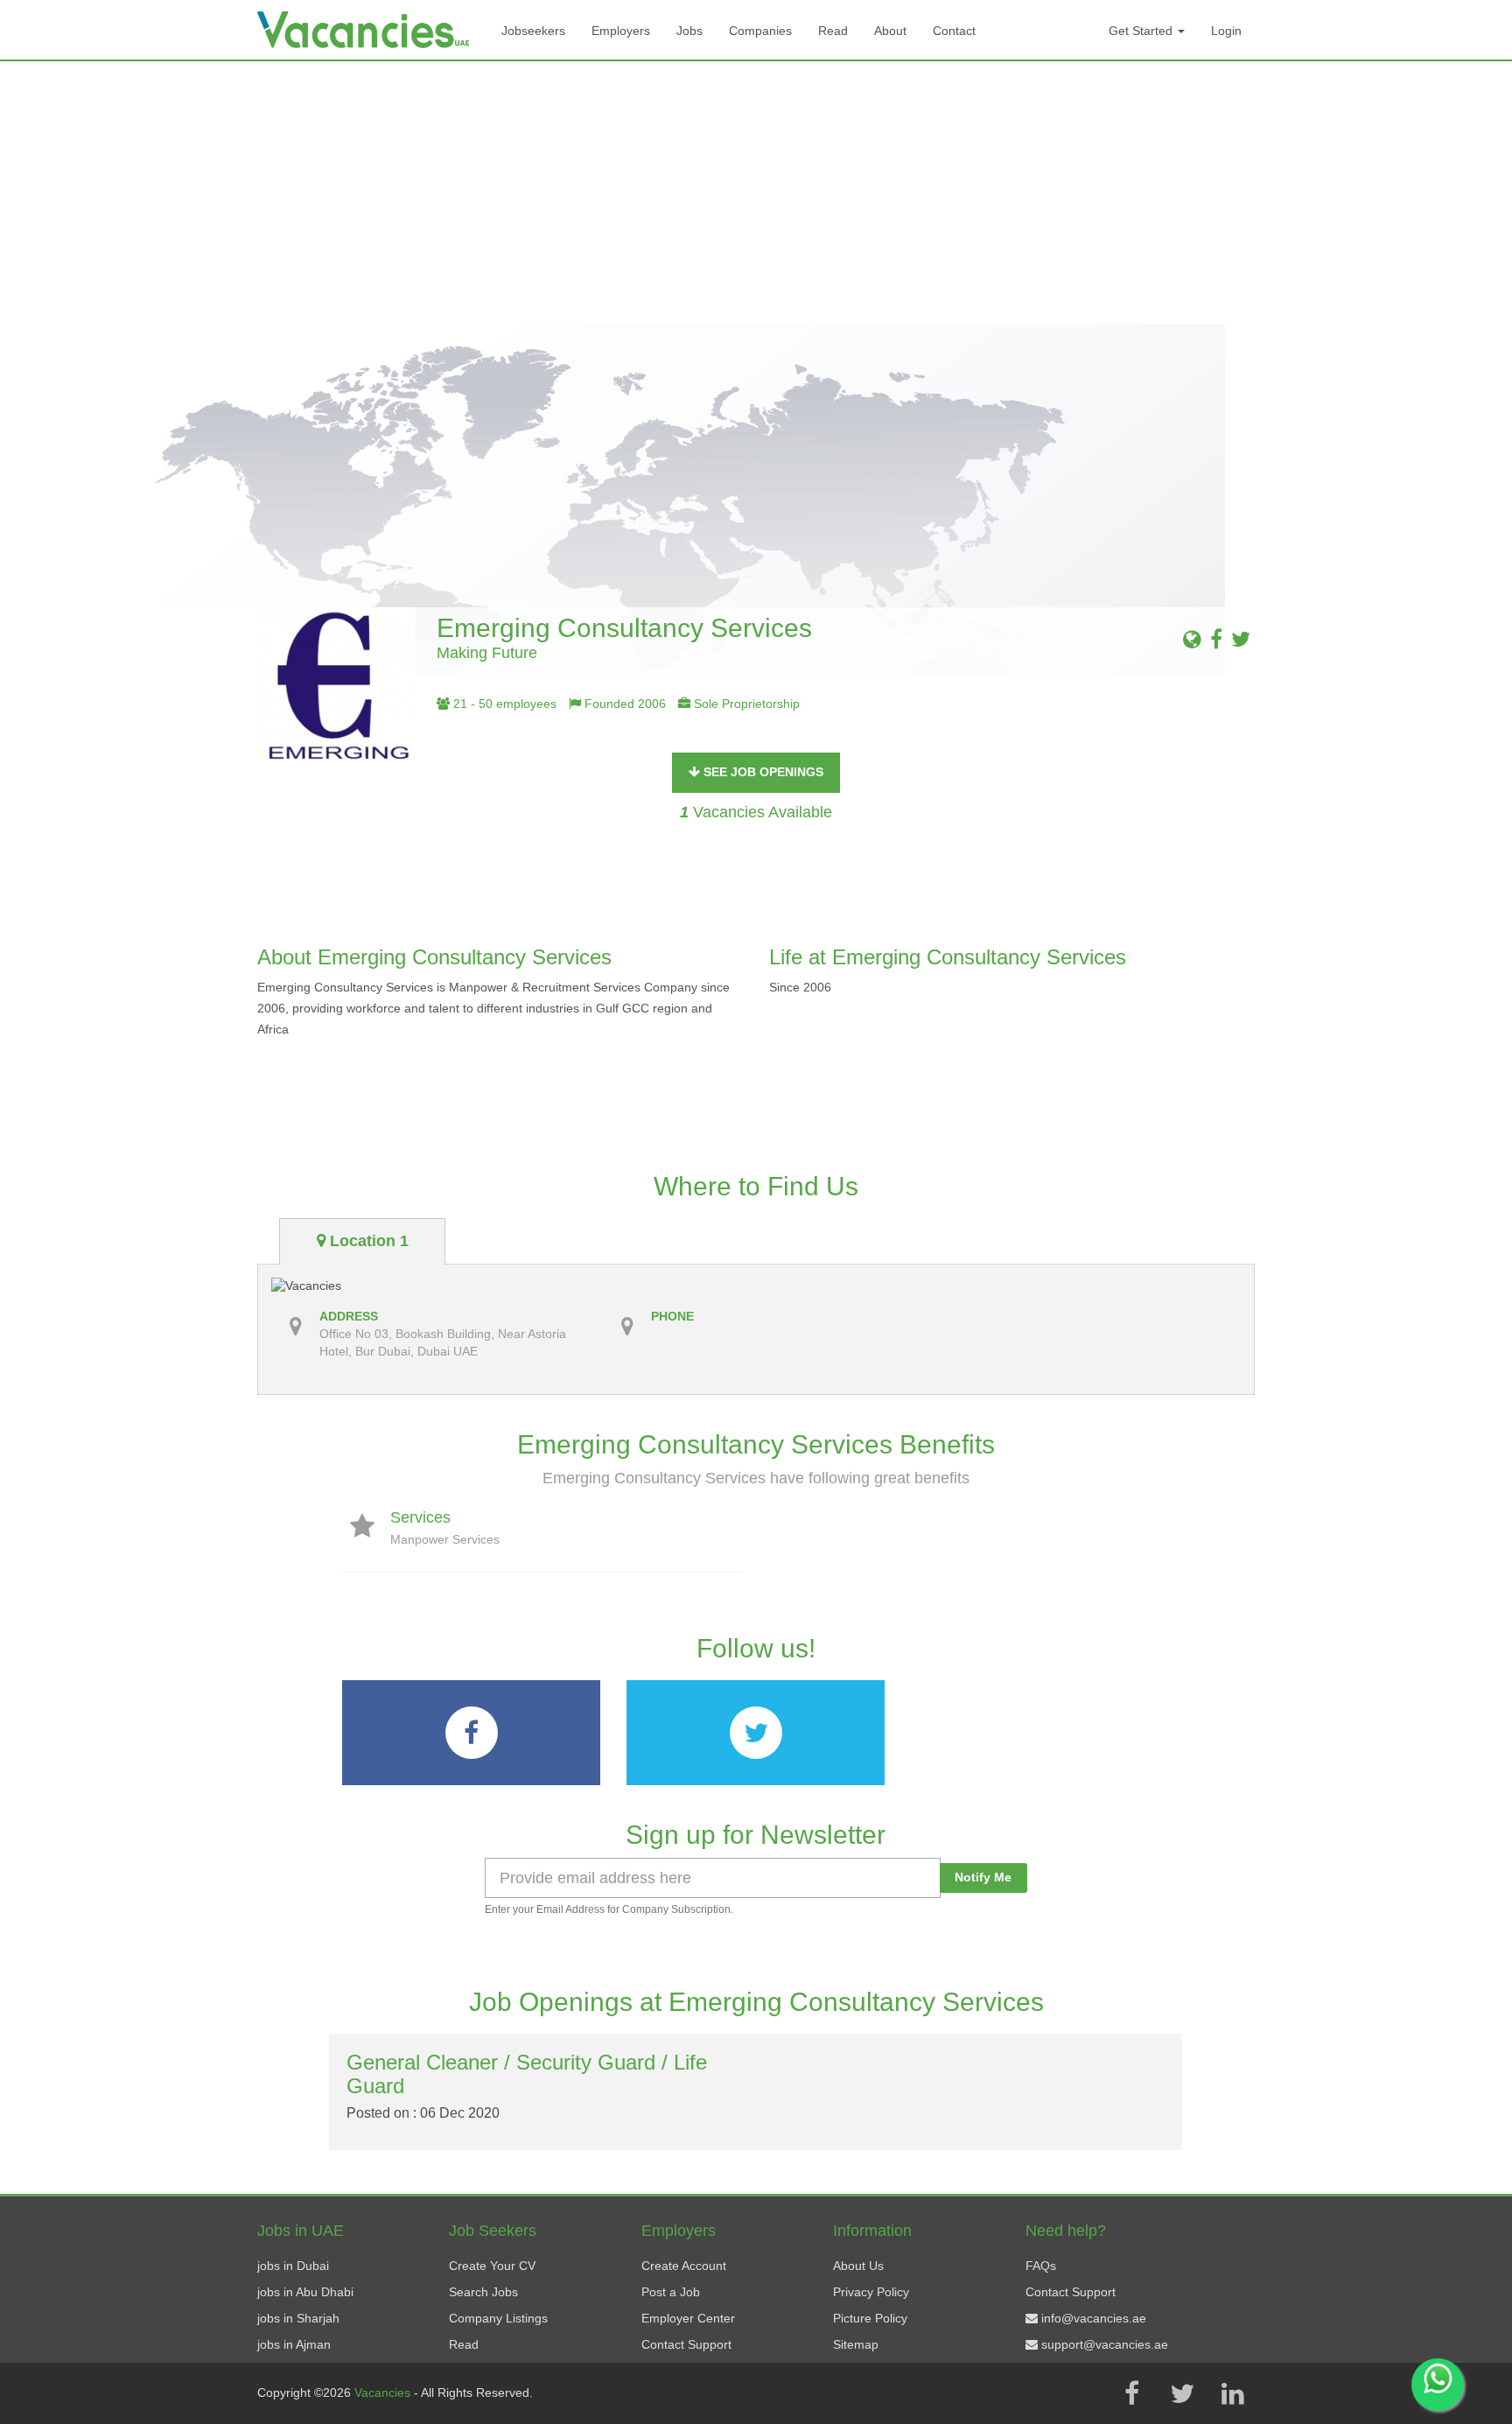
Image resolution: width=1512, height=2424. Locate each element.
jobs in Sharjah (298, 2318)
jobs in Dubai (293, 2266)
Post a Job (671, 2292)
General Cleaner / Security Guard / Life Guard (527, 2074)
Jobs (689, 31)
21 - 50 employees (503, 704)
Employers (621, 31)
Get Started (1142, 31)
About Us (858, 2266)
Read (833, 31)
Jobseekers (533, 31)
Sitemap (856, 2344)
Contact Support (686, 2344)
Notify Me (983, 1877)
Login (1226, 31)
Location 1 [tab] (367, 1241)
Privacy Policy (871, 2292)
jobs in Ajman (294, 2344)
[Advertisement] (756, 193)
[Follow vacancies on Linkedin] (1233, 2393)
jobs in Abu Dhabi (305, 2292)
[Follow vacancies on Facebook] (1131, 2393)
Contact (954, 31)
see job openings (762, 772)
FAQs (1041, 2266)
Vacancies (384, 2392)
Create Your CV (492, 2266)
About (890, 31)
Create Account (684, 2266)
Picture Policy (870, 2318)
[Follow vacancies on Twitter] (1182, 2393)
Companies (760, 31)
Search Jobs (483, 2292)
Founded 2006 (623, 704)
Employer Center (688, 2318)
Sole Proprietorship (745, 704)
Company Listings (498, 2318)
